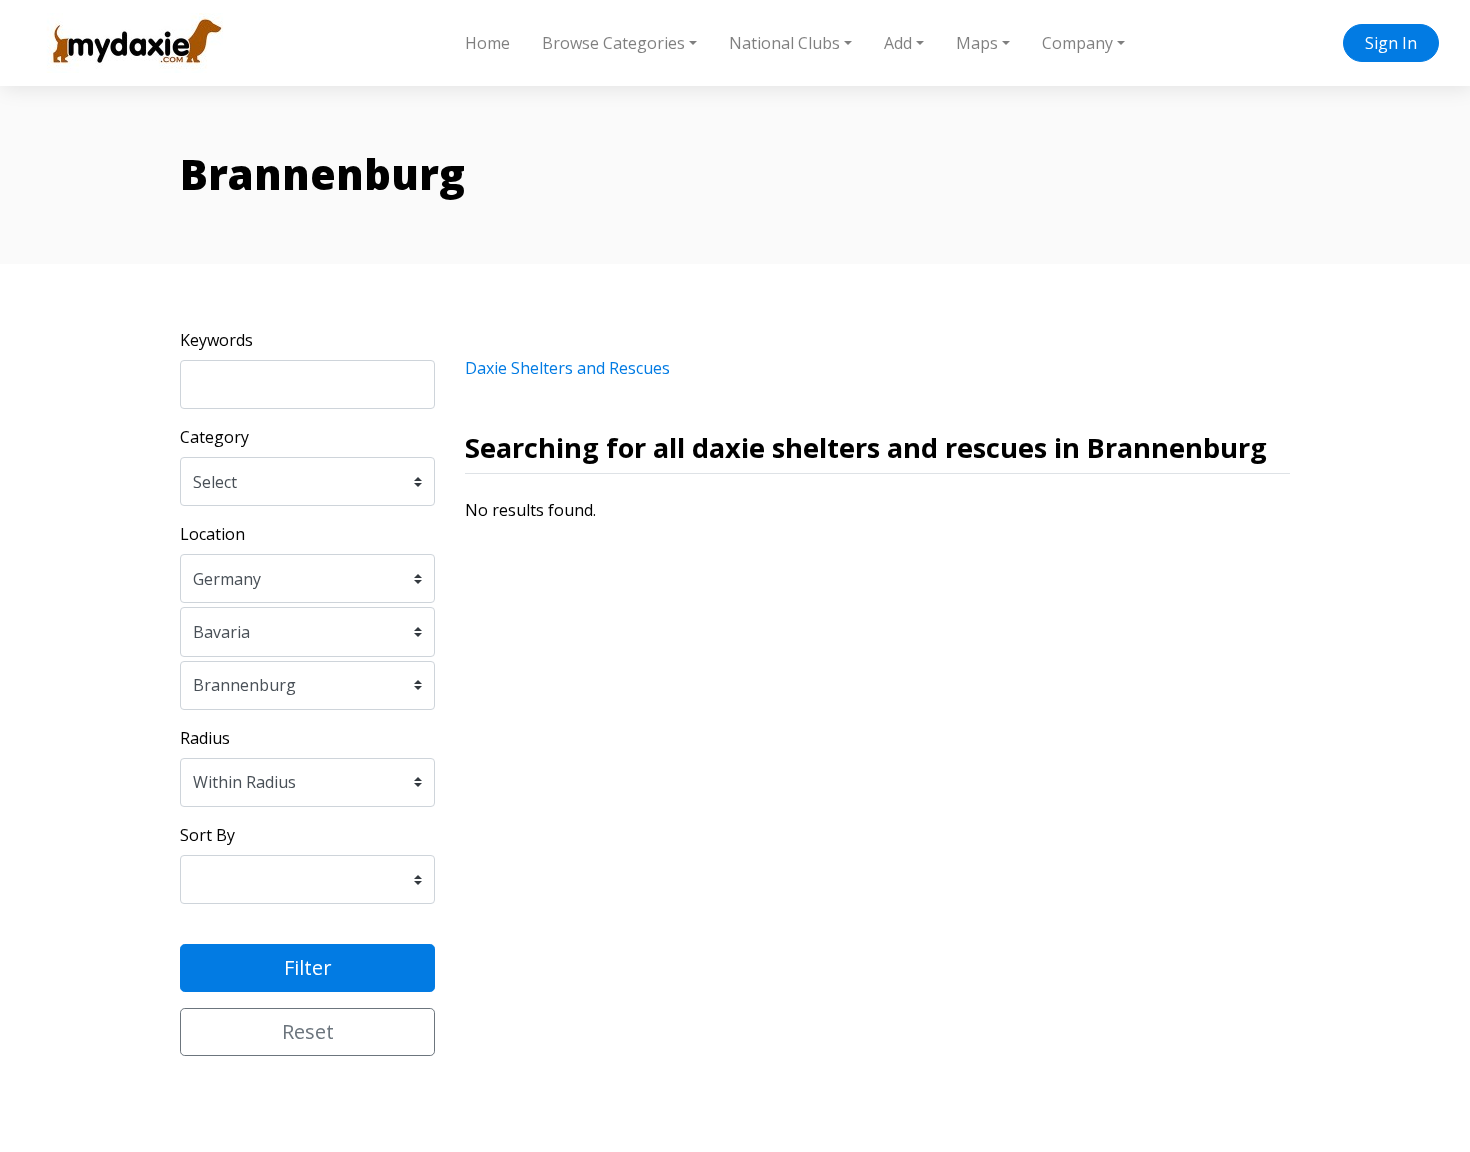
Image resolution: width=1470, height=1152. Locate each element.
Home (487, 43)
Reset (308, 1031)
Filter (308, 967)
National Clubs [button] (784, 43)
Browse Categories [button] (613, 43)
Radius (205, 738)
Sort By (207, 835)
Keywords (216, 340)
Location (212, 534)
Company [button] (1077, 43)
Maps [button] (977, 43)
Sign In (1391, 43)
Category (214, 437)
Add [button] (898, 43)
